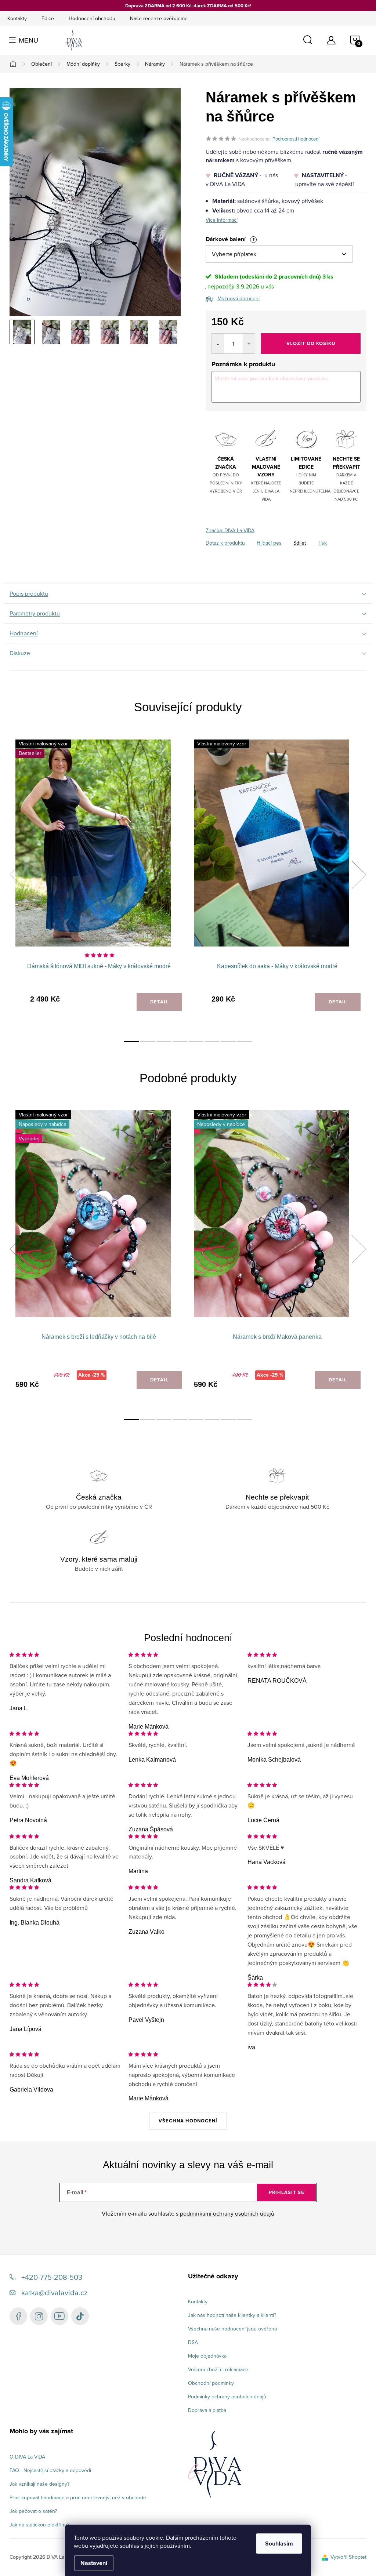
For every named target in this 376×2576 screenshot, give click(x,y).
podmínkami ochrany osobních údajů (227, 2213)
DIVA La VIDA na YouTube (59, 2316)
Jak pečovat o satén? (33, 2511)
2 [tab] (148, 1042)
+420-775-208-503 (52, 2277)
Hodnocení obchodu (92, 18)
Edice (48, 18)
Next (359, 875)
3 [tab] (164, 1042)
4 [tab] (180, 1042)
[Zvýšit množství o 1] (249, 344)
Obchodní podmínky (211, 2383)
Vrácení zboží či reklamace (218, 2369)
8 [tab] (245, 1042)
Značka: (230, 530)
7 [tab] (228, 1042)
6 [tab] (212, 1042)
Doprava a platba (207, 2410)
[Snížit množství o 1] (218, 344)
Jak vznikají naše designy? (39, 2484)
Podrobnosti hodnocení (296, 139)
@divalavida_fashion (80, 2316)
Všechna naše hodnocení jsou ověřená (232, 2329)
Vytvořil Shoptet (348, 2557)
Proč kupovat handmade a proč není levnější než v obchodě (78, 2497)
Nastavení (94, 2563)
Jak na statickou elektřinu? (39, 2525)
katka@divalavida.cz (54, 2292)
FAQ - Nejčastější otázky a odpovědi (50, 2470)
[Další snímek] (176, 332)
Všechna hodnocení (188, 2121)
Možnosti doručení (238, 298)
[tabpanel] (99, 883)
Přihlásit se (287, 2192)
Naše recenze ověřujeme (159, 18)
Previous (17, 875)
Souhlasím (279, 2544)
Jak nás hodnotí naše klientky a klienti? (232, 2315)
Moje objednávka (207, 2356)
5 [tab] (196, 1042)
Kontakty (17, 18)
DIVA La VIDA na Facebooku (18, 2316)
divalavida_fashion (39, 2316)
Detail (159, 1002)
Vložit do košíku (311, 343)
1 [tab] (131, 1042)
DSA (193, 2342)
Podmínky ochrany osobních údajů (227, 2397)
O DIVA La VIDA (27, 2457)
